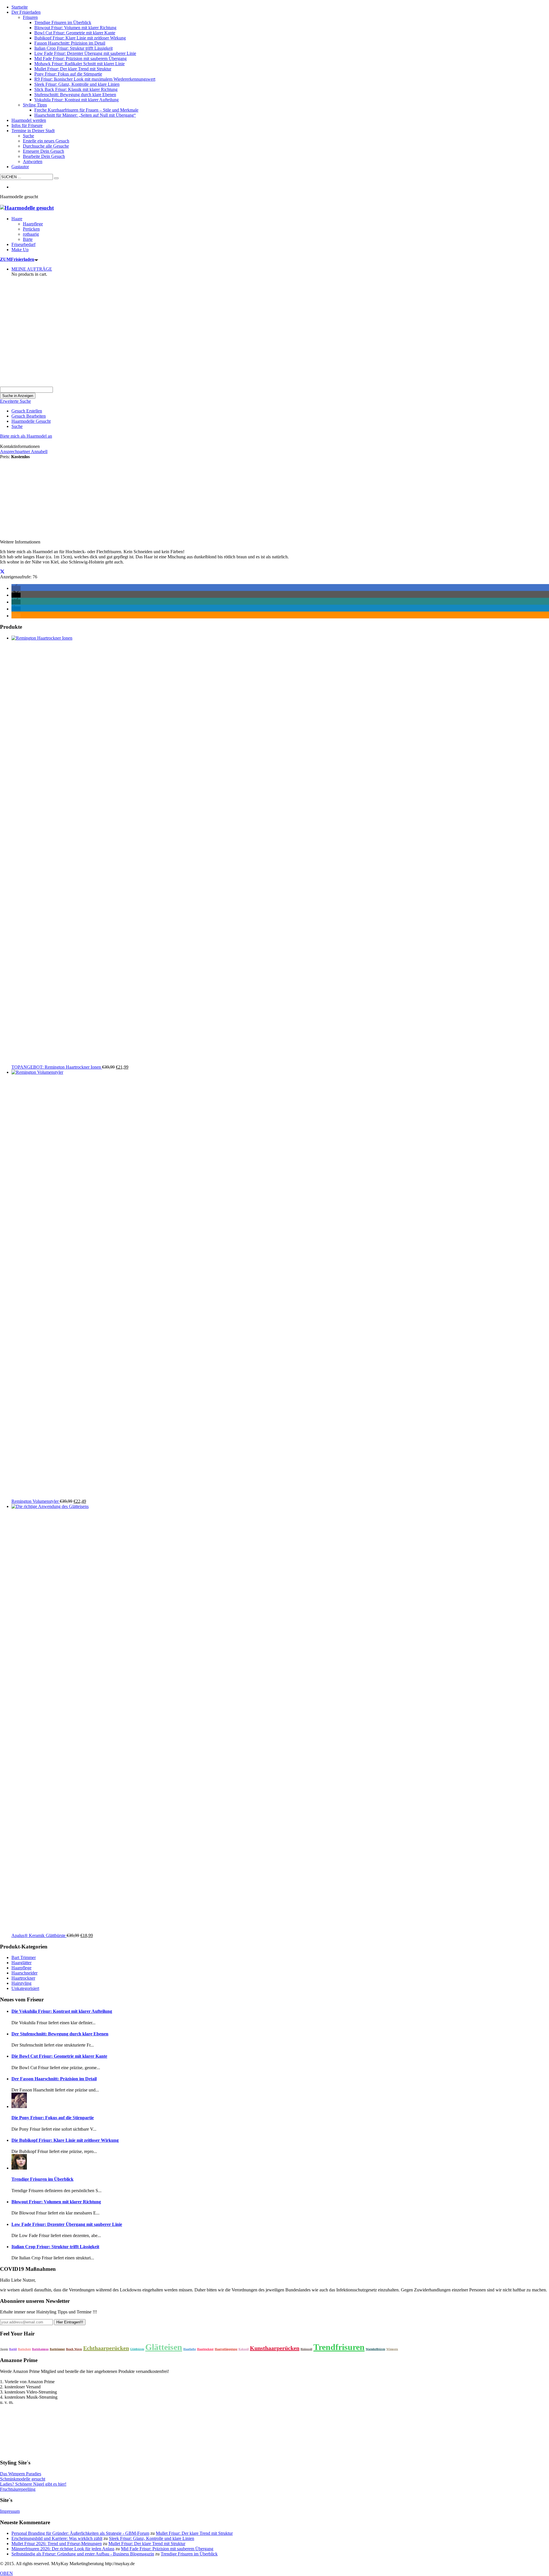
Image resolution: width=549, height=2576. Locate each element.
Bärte (28, 239)
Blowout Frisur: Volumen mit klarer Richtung (75, 28)
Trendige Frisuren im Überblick (63, 22)
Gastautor (20, 167)
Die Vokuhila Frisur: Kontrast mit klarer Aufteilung (62, 2011)
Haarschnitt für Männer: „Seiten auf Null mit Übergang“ (85, 115)
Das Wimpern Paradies (21, 2474)
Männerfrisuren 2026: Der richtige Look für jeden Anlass (63, 2549)
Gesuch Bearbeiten (29, 416)
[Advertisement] (274, 344)
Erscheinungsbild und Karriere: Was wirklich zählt (57, 2538)
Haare (17, 219)
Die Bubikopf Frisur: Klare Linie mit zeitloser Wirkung (65, 2140)
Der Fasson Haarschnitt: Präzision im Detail (54, 2079)
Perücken (31, 229)
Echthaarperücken (106, 2348)
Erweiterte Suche (15, 401)
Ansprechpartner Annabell (24, 452)
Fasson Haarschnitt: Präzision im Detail (70, 43)
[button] (16, 588)
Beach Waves (74, 2349)
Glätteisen (164, 2347)
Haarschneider (24, 1973)
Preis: (5, 457)
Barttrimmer (57, 2349)
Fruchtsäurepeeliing (18, 2489)
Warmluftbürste (375, 2349)
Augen (4, 2349)
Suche (28, 136)
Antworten (33, 161)
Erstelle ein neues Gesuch (46, 141)
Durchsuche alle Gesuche (46, 146)
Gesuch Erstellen (27, 411)
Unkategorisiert (25, 1988)
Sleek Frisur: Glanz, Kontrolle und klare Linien (77, 84)
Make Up (20, 250)
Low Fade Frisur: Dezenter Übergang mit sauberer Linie (85, 53)
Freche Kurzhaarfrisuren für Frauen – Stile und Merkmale (86, 110)
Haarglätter (21, 1963)
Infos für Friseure (27, 125)
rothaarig (31, 234)
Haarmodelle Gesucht (31, 421)
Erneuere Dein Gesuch (43, 151)
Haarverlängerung (226, 2349)
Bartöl (13, 2349)
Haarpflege (33, 224)
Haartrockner (23, 1978)
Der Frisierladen (26, 12)
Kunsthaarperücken (275, 2348)
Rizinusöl (306, 2349)
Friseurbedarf (23, 244)
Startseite (20, 7)
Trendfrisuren (339, 2347)
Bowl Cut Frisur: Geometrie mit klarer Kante (75, 33)
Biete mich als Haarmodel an (26, 436)
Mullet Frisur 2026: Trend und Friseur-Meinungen (57, 2544)
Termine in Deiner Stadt (33, 131)
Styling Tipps (35, 105)
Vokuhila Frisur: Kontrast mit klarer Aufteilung (76, 100)
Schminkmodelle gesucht (23, 2479)
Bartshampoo (40, 2349)
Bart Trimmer (24, 1957)
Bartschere (24, 2349)
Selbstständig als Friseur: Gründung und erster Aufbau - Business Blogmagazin (83, 2554)
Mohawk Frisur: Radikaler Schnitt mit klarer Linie (79, 64)
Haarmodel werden (29, 120)
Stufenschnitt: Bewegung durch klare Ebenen (75, 95)
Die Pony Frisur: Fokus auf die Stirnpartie (53, 2118)
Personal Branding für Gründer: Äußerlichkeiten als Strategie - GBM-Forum (80, 2533)
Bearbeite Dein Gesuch (44, 156)
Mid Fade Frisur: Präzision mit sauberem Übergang (80, 58)
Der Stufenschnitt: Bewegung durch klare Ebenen (60, 2034)
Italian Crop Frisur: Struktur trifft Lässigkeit (73, 48)
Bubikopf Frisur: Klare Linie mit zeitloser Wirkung (80, 38)
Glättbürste (137, 2349)
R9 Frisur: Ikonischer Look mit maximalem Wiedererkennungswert (95, 79)
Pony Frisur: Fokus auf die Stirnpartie (68, 74)
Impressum (10, 2511)
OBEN (6, 2573)
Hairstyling (21, 1983)
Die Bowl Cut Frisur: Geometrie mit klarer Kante (59, 2056)
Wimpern (392, 2349)
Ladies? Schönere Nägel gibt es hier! (33, 2484)
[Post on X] (2, 572)
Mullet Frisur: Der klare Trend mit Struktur (73, 69)
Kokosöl (244, 2349)
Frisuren (30, 17)
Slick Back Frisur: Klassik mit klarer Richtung (76, 89)
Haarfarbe (190, 2349)
